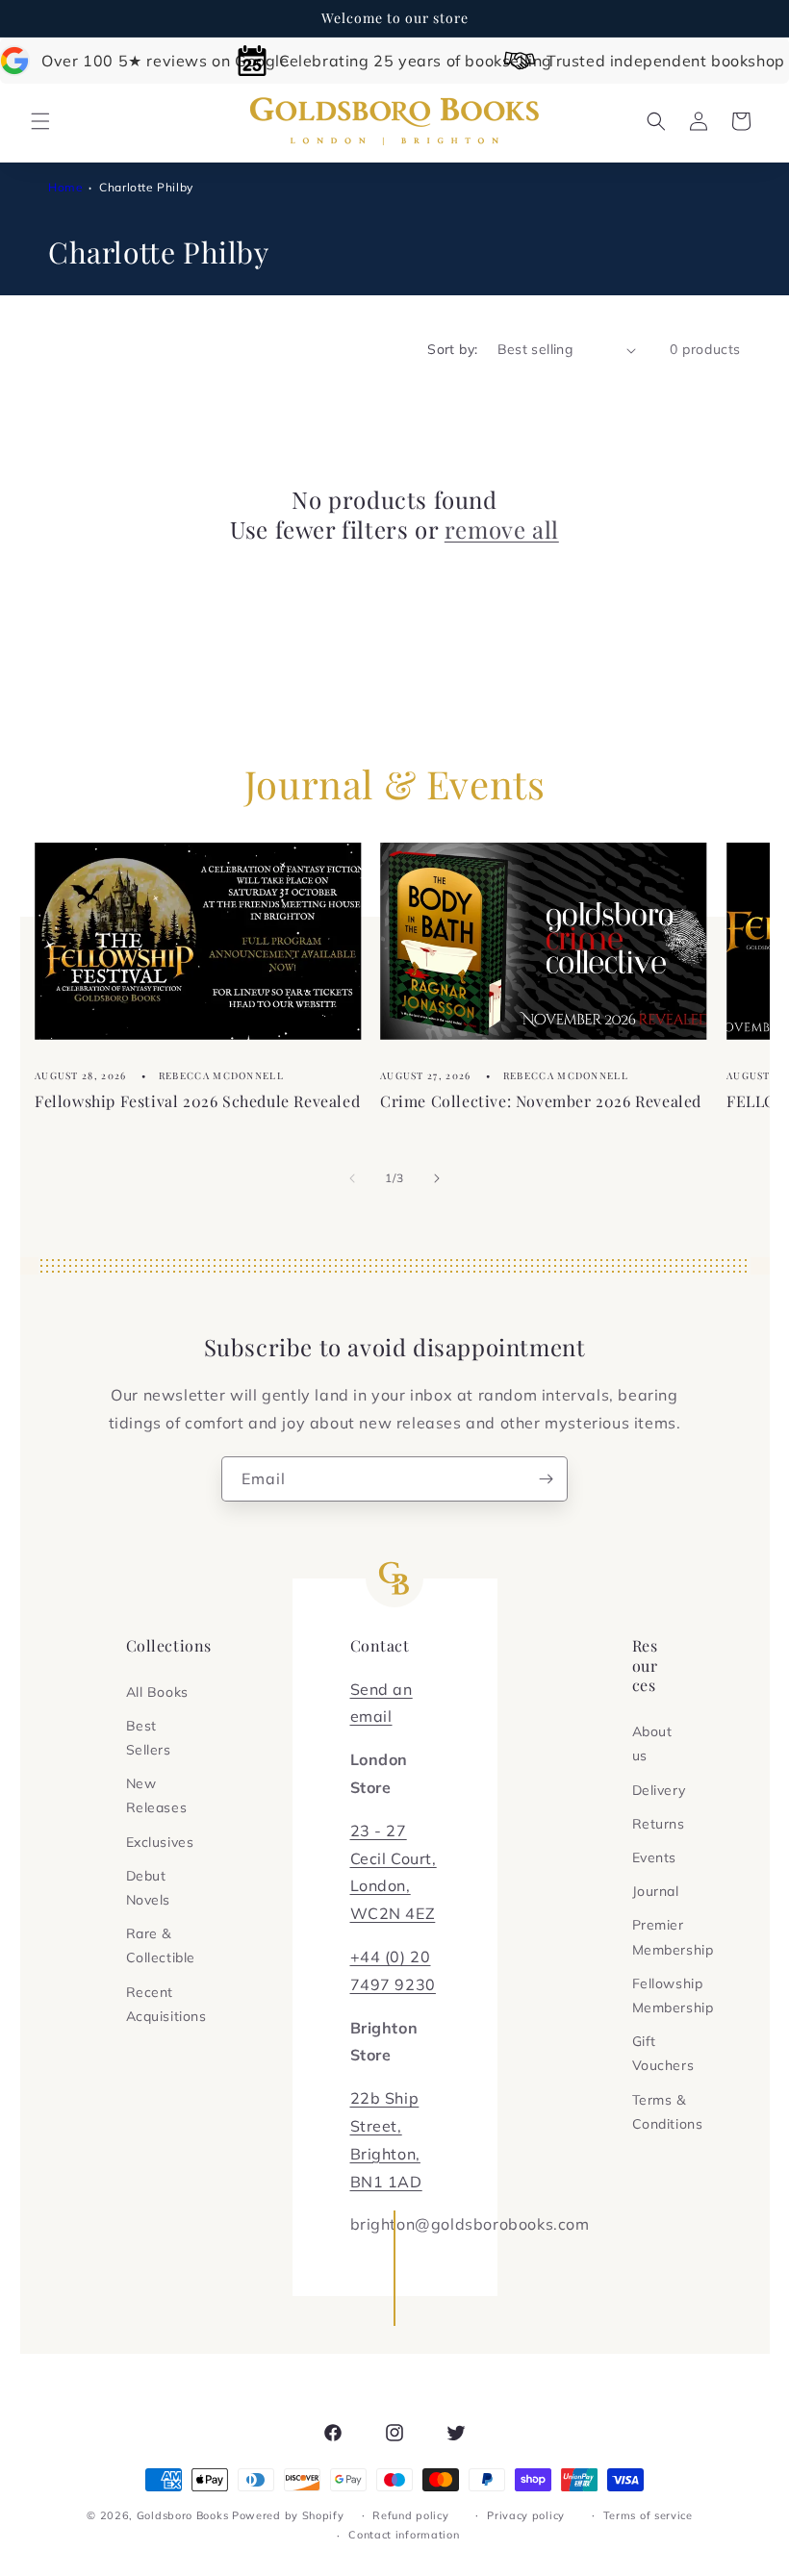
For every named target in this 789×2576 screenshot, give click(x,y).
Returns (659, 1824)
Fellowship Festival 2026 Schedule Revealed (197, 1100)
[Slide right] (437, 1178)
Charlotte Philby (146, 187)
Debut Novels (149, 1888)
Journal (656, 1891)
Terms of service (648, 2515)
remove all (502, 530)
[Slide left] (352, 1178)
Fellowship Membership (673, 1995)
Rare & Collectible (161, 1945)
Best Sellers (149, 1738)
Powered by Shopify (288, 2515)
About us (652, 1743)
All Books (157, 1692)
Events (655, 1857)
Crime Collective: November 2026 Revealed (541, 1100)
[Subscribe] (546, 1479)
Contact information (404, 2535)
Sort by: (452, 349)
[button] (40, 121)
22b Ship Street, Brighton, (385, 2126)
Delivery (659, 1790)
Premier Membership (673, 1937)
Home (65, 187)
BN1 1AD (386, 2182)
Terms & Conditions (668, 2112)
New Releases (157, 1795)
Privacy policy (526, 2515)
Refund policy (410, 2515)
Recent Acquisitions (166, 2004)
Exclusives (160, 1842)
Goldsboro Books (183, 2515)
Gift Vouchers (663, 2053)
